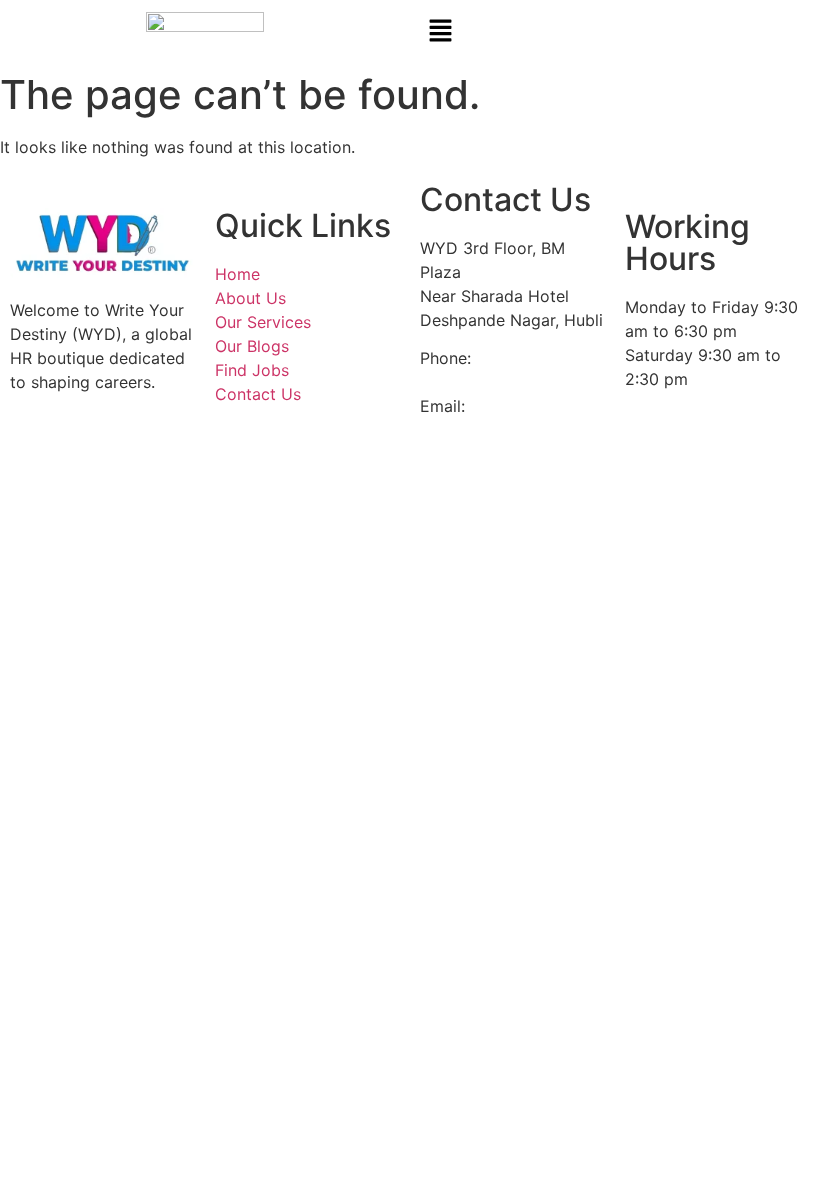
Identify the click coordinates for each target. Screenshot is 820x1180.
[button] (615, 31)
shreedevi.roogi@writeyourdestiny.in (607, 406)
